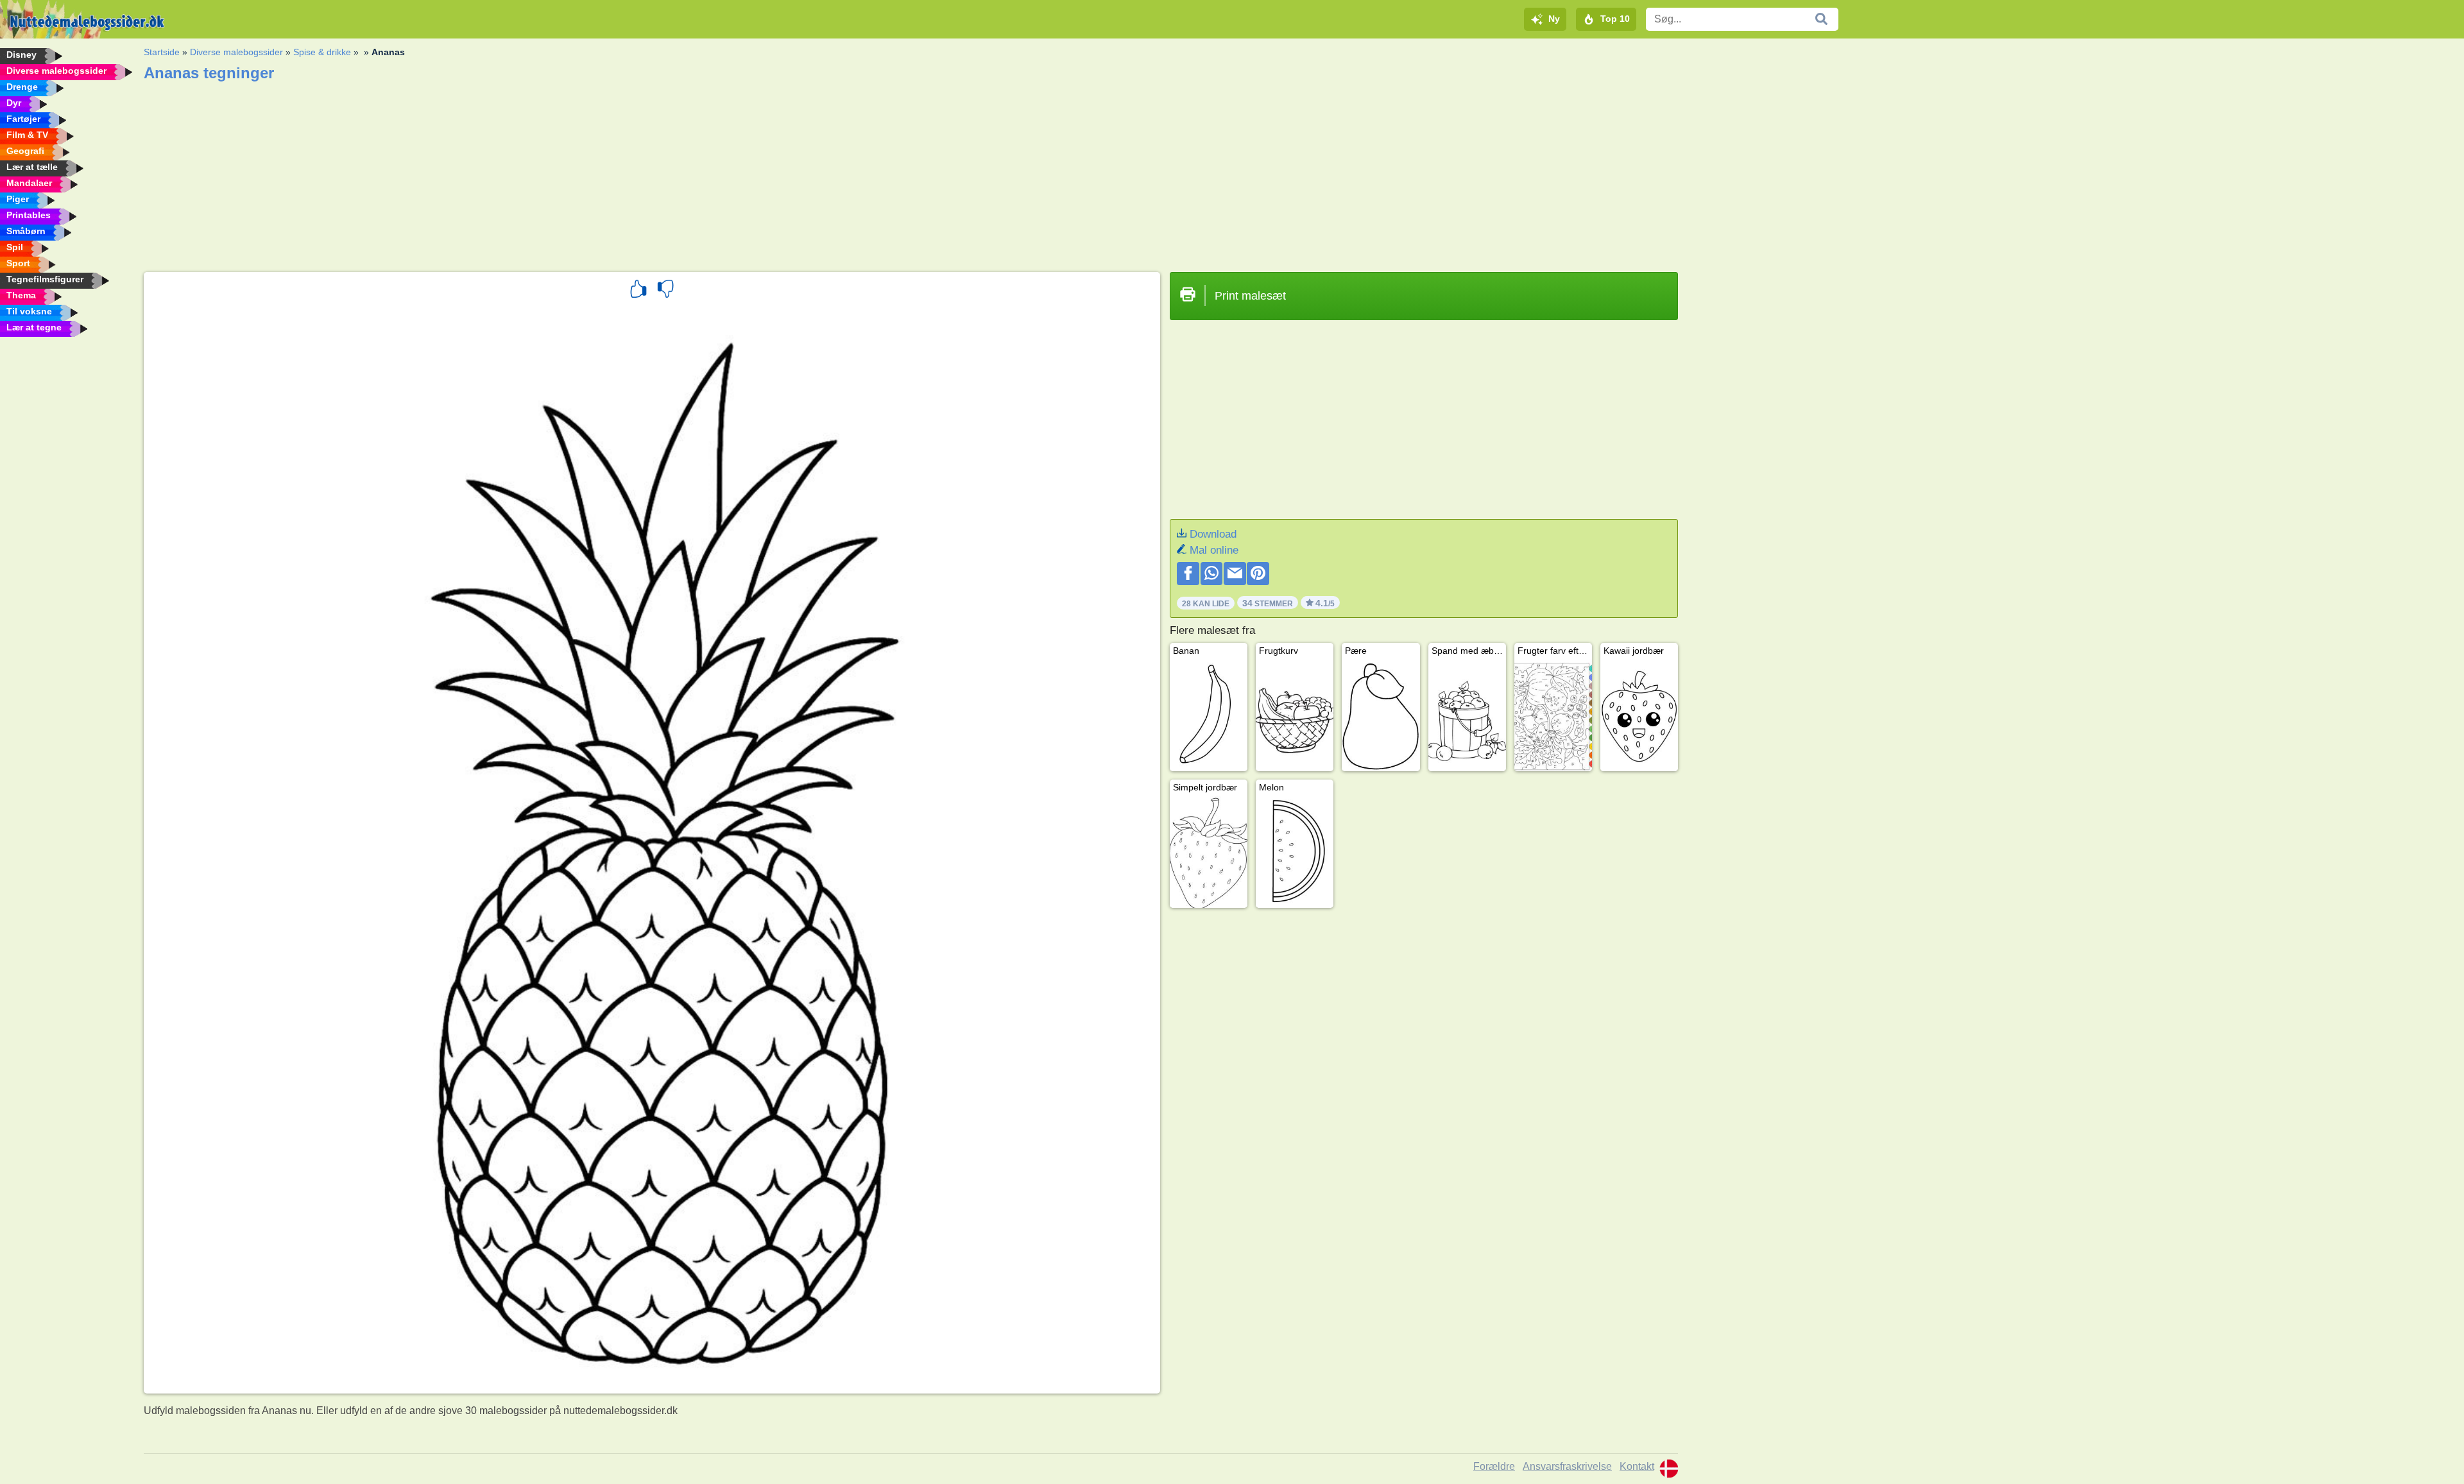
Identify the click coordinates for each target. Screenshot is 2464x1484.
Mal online (1214, 550)
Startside (162, 52)
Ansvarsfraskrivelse (1567, 1466)
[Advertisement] (529, 173)
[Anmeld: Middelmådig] (665, 291)
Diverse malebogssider (236, 52)
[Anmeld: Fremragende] (638, 291)
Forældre (1494, 1466)
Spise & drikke (322, 52)
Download (1213, 534)
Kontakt (1637, 1466)
